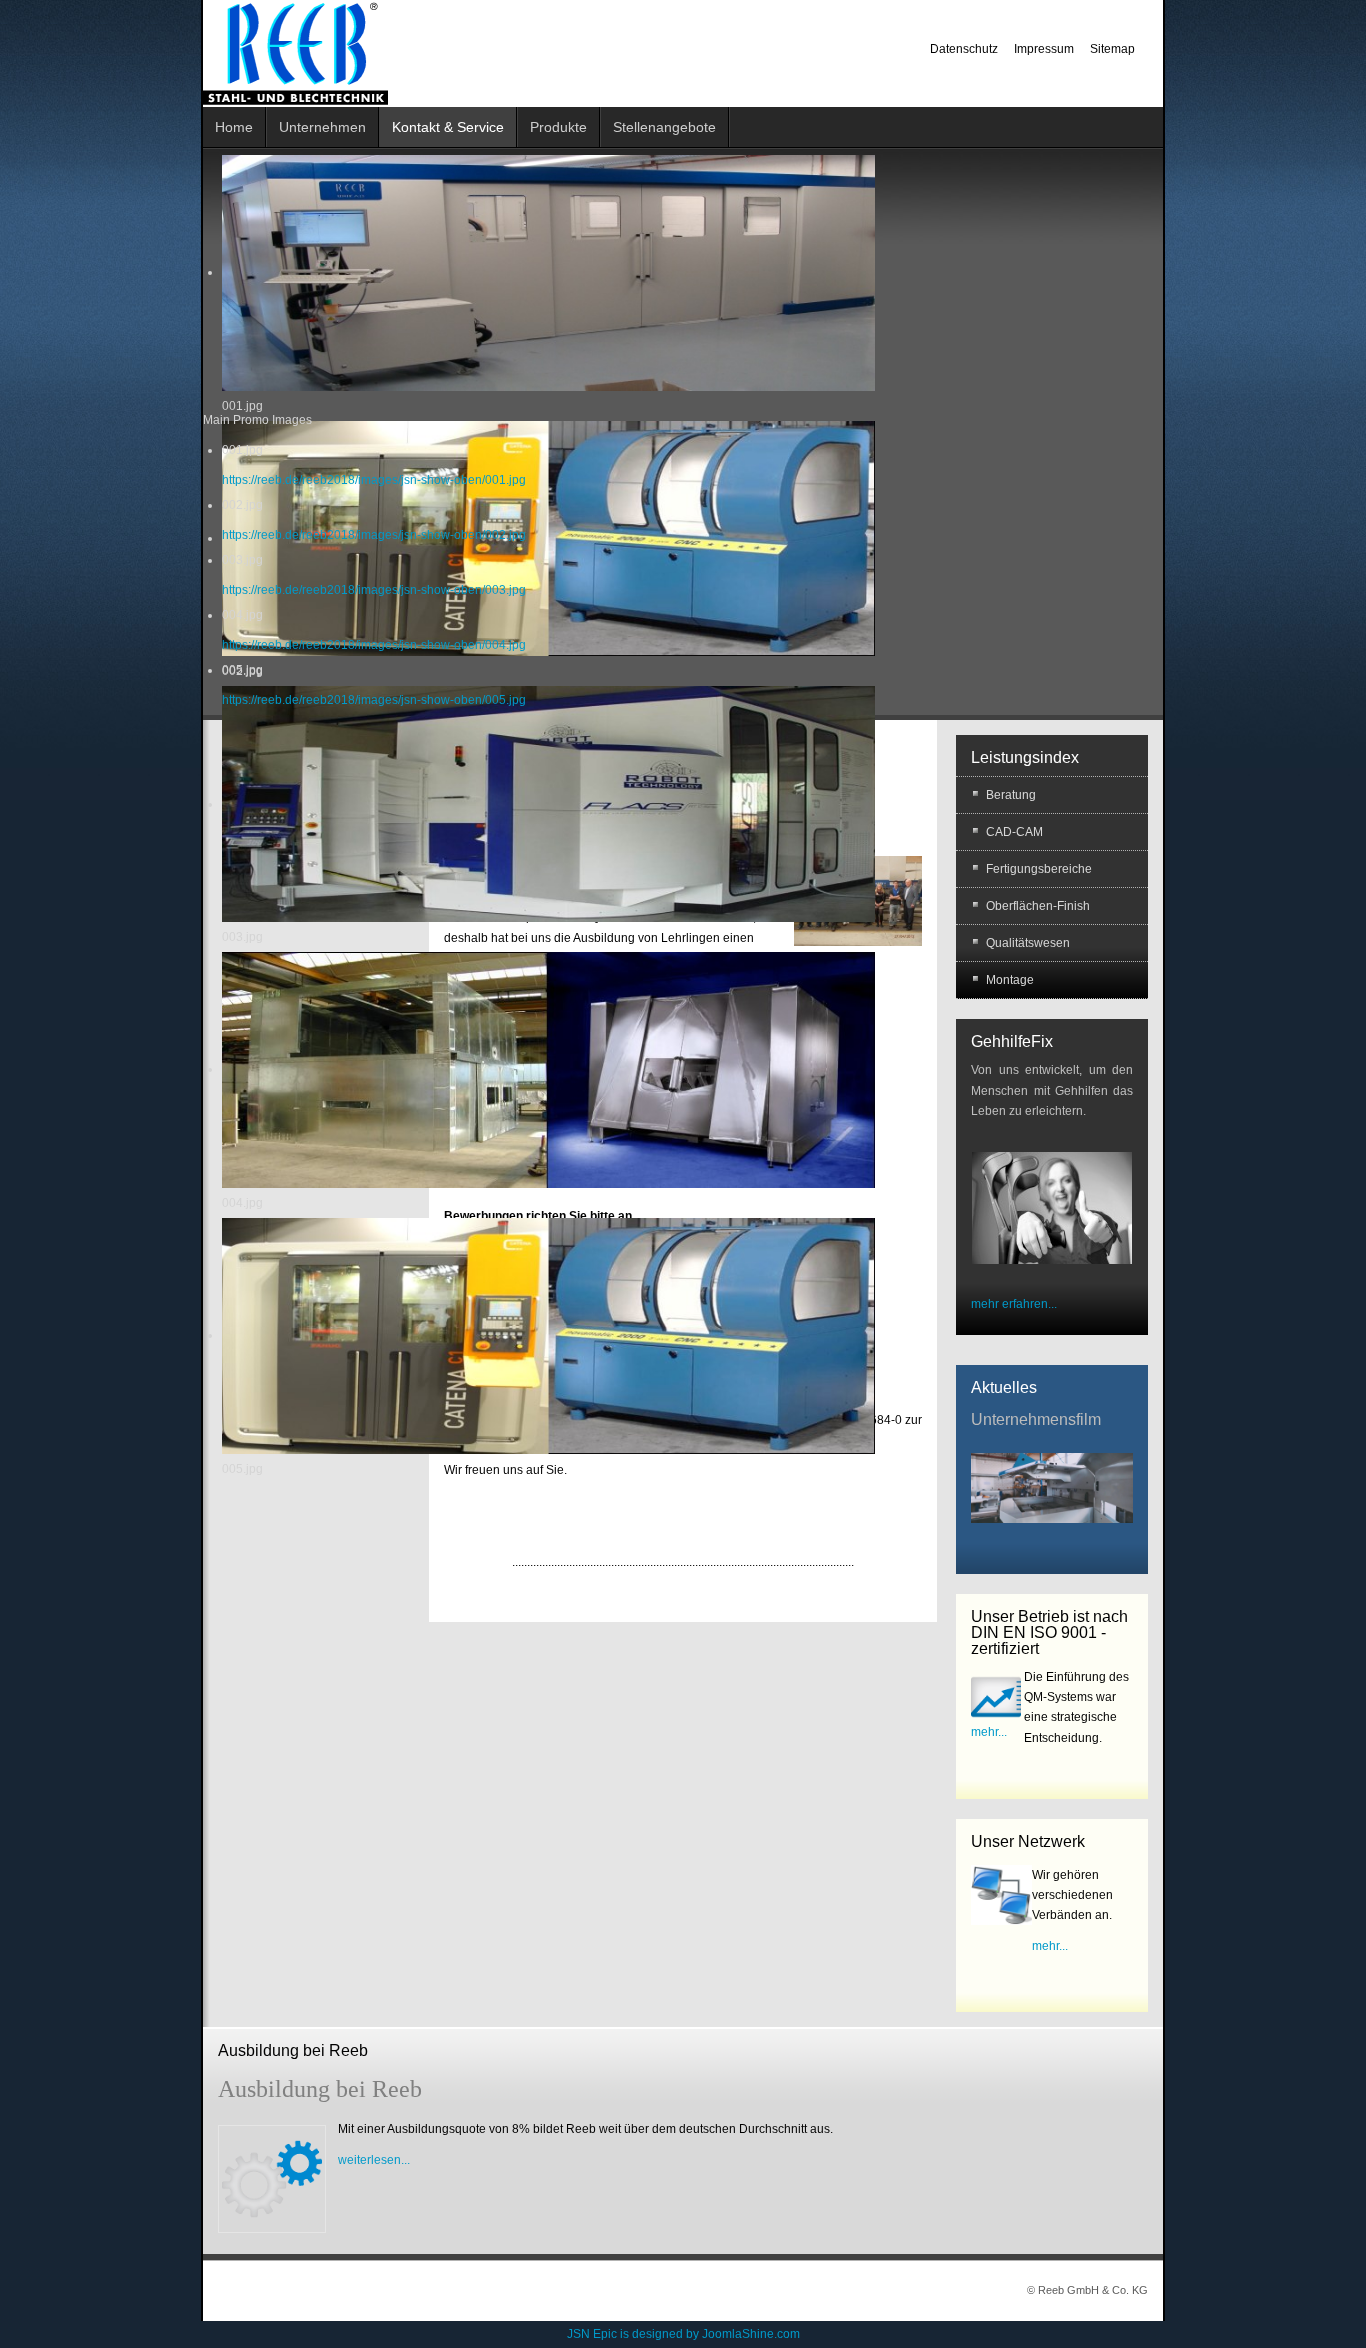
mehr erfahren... (1014, 1304)
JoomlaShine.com (751, 2334)
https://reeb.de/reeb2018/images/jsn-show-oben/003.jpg (374, 590)
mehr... (989, 1732)
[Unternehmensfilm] (1052, 1487)
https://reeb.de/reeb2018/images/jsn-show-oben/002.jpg (374, 535)
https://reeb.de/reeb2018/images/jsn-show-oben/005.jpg (374, 700)
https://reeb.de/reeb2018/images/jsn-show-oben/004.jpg (374, 645)
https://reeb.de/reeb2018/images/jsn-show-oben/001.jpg (374, 480)
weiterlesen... (374, 2160)
